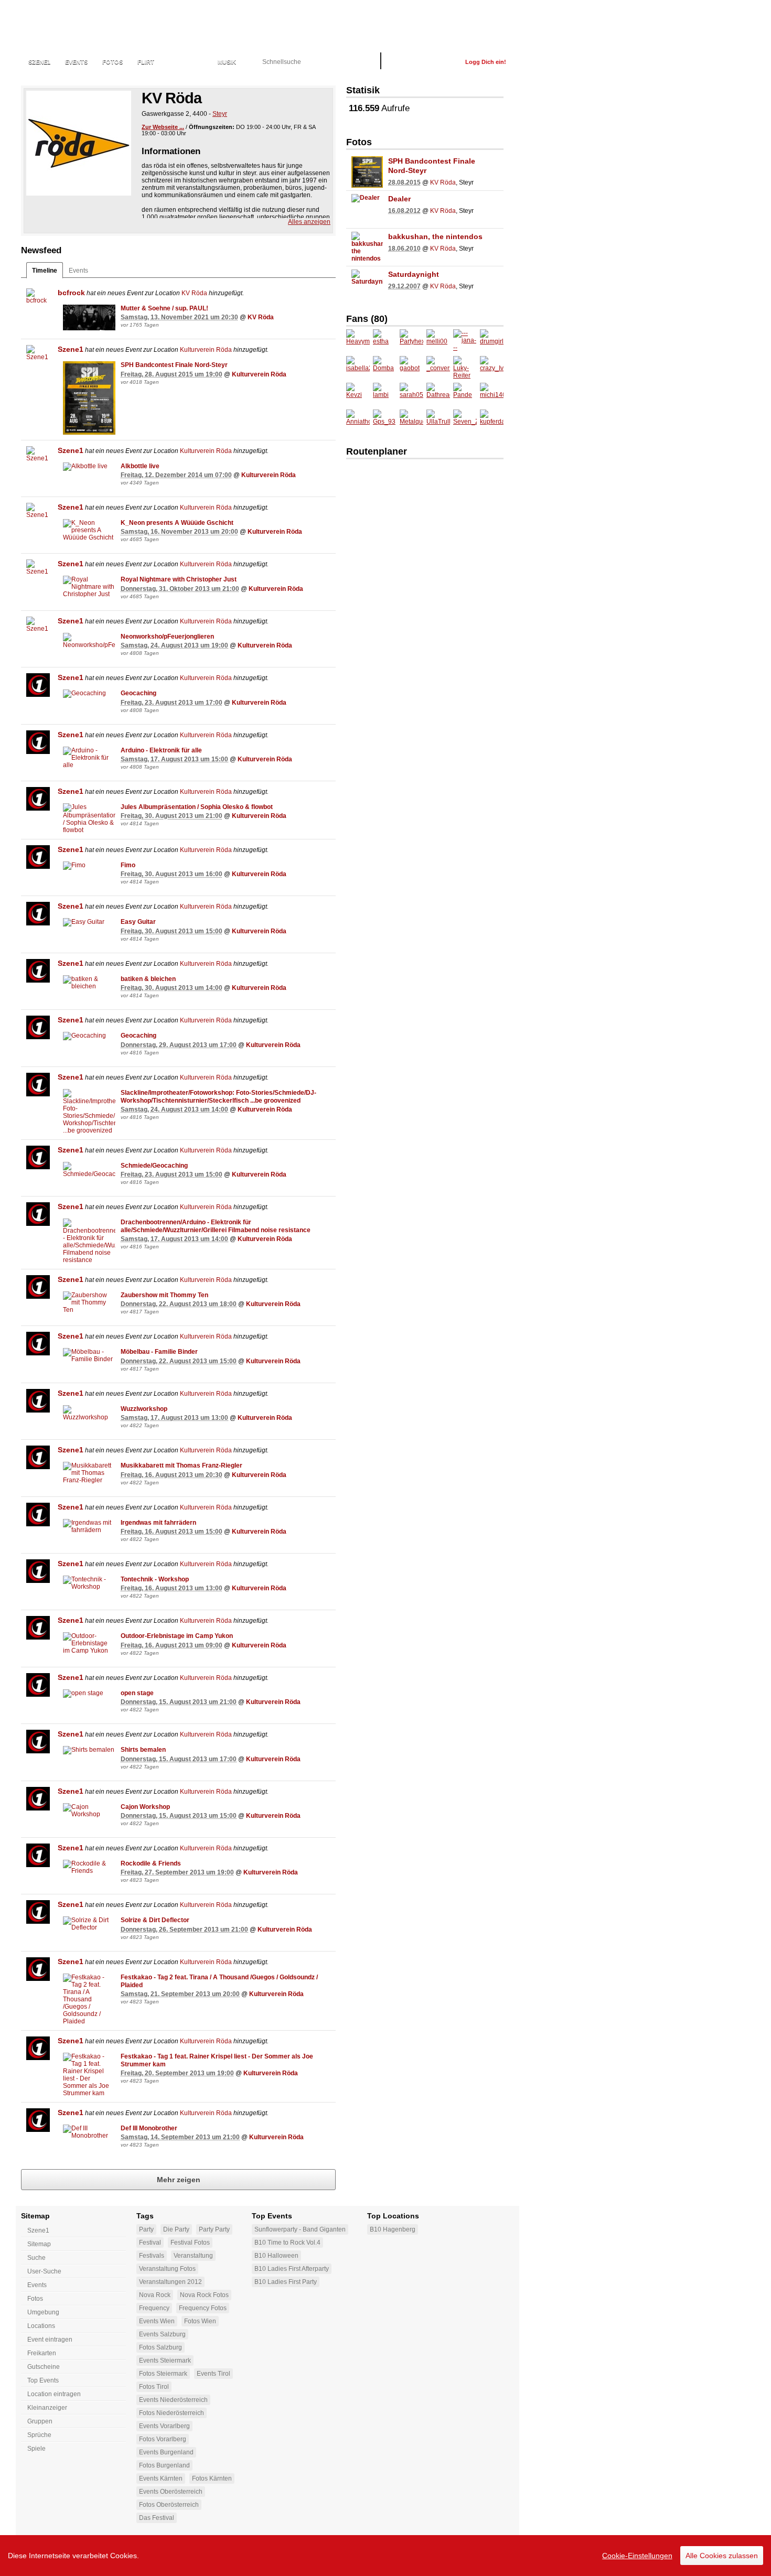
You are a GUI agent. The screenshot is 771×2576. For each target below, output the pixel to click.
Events (76, 62)
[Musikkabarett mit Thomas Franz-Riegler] (89, 1473)
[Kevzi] (358, 395)
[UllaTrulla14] (438, 421)
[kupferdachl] (492, 421)
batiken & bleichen (148, 979)
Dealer (399, 199)
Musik (227, 62)
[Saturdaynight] (367, 285)
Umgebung (43, 2312)
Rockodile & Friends (151, 1863)
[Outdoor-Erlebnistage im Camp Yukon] (89, 1643)
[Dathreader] (438, 395)
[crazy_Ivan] (492, 368)
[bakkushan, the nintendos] (367, 247)
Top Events (43, 2380)
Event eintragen (50, 2340)
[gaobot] (411, 368)
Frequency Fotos (203, 2308)
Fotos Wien (200, 2321)
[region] (385, 2556)
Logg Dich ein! (486, 62)
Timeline (45, 271)
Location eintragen (54, 2394)
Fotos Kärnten (212, 2478)
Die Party (176, 2229)
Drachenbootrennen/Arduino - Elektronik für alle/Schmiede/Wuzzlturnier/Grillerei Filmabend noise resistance (216, 1226)
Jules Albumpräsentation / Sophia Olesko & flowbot (197, 807)
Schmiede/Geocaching (154, 1166)
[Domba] (385, 368)
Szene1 (71, 349)
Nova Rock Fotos (204, 2295)
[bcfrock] (38, 300)
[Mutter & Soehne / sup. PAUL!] (89, 318)
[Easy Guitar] (89, 922)
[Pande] (465, 395)
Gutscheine (44, 2367)
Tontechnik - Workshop (155, 1579)
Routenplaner (377, 451)
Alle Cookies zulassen (722, 2556)
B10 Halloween (276, 2256)
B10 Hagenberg (393, 2229)
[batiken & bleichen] (89, 983)
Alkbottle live (140, 466)
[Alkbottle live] (89, 467)
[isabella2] (358, 368)
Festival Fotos (190, 2243)
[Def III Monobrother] (89, 2132)
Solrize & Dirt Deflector (155, 1920)
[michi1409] (492, 395)
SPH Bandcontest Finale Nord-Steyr (174, 365)
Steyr (220, 114)
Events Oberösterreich (171, 2492)
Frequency (154, 2308)
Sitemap (39, 2244)
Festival (150, 2243)
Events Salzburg (162, 2334)
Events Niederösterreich (173, 2400)
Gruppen (40, 2421)
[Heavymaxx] (358, 341)
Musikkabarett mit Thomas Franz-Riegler (181, 1465)
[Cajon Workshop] (89, 1810)
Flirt (146, 62)
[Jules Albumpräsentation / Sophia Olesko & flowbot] (89, 818)
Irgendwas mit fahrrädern (158, 1523)
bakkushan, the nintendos (435, 236)
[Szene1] (38, 357)
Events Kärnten (161, 2478)
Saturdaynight (414, 274)
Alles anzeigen (309, 222)
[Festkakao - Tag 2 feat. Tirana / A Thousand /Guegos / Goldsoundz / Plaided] (89, 1999)
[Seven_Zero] (465, 421)
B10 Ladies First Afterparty (292, 2269)
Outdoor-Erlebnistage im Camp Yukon (177, 1636)
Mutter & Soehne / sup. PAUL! (164, 308)
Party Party (214, 2229)
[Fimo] (89, 866)
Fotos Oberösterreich (169, 2505)
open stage (137, 1693)
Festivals (152, 2256)
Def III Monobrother (149, 2128)
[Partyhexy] (411, 341)
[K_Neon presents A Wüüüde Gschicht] (89, 530)
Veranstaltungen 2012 (170, 2282)
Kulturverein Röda (206, 350)
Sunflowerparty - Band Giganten (300, 2229)
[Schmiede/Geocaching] (89, 1170)
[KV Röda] (79, 143)
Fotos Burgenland (164, 2465)
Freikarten (42, 2353)
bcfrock (71, 293)
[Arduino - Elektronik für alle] (89, 758)
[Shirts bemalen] (89, 1750)
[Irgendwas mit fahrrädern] (89, 1526)
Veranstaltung (193, 2256)
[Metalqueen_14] (411, 421)
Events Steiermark (165, 2361)
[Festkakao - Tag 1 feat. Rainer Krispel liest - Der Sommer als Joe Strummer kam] (89, 2075)
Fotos (113, 62)
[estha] (385, 341)
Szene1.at (77, 29)
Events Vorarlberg (164, 2426)
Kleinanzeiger (47, 2408)
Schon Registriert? (423, 62)
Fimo (128, 865)
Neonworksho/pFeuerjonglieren (167, 637)
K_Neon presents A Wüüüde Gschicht (177, 523)
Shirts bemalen (143, 1750)
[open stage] (89, 1694)
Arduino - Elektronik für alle (161, 750)
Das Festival (157, 2518)
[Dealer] (367, 210)
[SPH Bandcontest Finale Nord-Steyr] (89, 398)
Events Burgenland (166, 2452)
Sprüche (39, 2435)
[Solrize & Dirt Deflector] (89, 1924)
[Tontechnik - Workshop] (89, 1583)
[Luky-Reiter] (465, 368)
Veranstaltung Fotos (167, 2269)
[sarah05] (411, 395)
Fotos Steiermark (163, 2374)
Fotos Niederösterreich (172, 2413)
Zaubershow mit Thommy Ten (164, 1295)
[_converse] (438, 368)
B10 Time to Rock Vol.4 (287, 2243)
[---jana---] (465, 341)
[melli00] (438, 341)
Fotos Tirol (154, 2387)
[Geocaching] (89, 694)
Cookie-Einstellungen (637, 2556)
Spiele (36, 2449)
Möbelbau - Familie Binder (159, 1352)
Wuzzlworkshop (144, 1409)
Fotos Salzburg (160, 2347)
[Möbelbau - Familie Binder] (89, 1355)
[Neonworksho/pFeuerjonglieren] (89, 641)
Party (146, 2229)
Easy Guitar (138, 922)
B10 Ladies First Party (286, 2282)
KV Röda (194, 293)
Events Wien (157, 2321)
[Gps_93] (385, 421)
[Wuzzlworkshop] (89, 1413)
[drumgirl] (492, 341)
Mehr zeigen (179, 2180)
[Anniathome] (358, 421)
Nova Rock (155, 2295)
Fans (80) (367, 319)
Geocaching (138, 693)
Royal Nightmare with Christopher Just (179, 579)
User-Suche (44, 2271)
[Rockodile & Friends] (89, 1867)
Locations (186, 62)
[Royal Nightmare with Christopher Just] (89, 587)
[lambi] (385, 395)
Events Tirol (213, 2374)
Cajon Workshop (145, 1807)
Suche (36, 2258)
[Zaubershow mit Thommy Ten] (89, 1302)
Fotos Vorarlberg (163, 2439)
